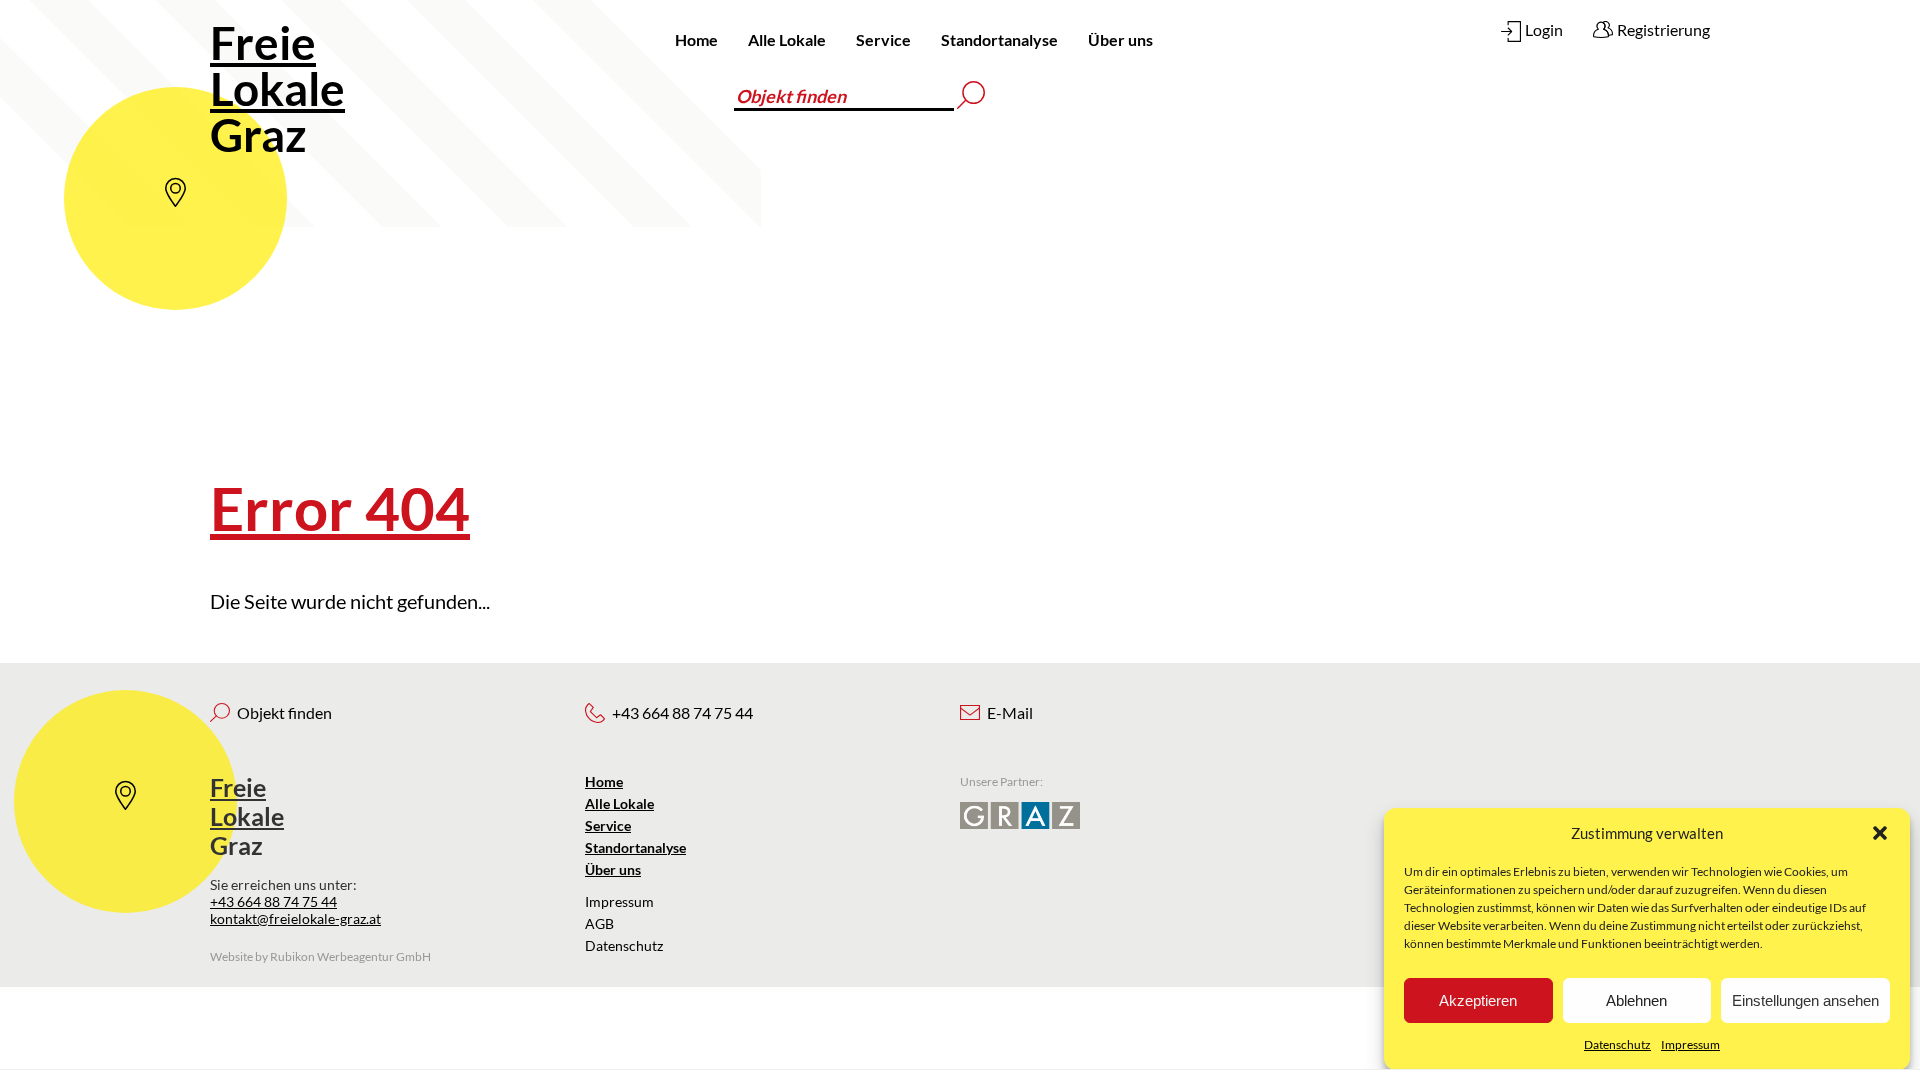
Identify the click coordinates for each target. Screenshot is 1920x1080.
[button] (1880, 833)
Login (1544, 29)
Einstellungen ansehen (1805, 1000)
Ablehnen (1636, 1000)
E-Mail (1010, 712)
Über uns (1120, 39)
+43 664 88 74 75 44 (273, 901)
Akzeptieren (1478, 1000)
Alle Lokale (787, 39)
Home (696, 39)
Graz (277, 88)
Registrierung (1663, 29)
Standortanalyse (999, 39)
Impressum (1690, 1044)
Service (883, 39)
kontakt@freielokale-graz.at (295, 918)
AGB (599, 923)
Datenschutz (1617, 1044)
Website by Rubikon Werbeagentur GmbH (320, 956)
